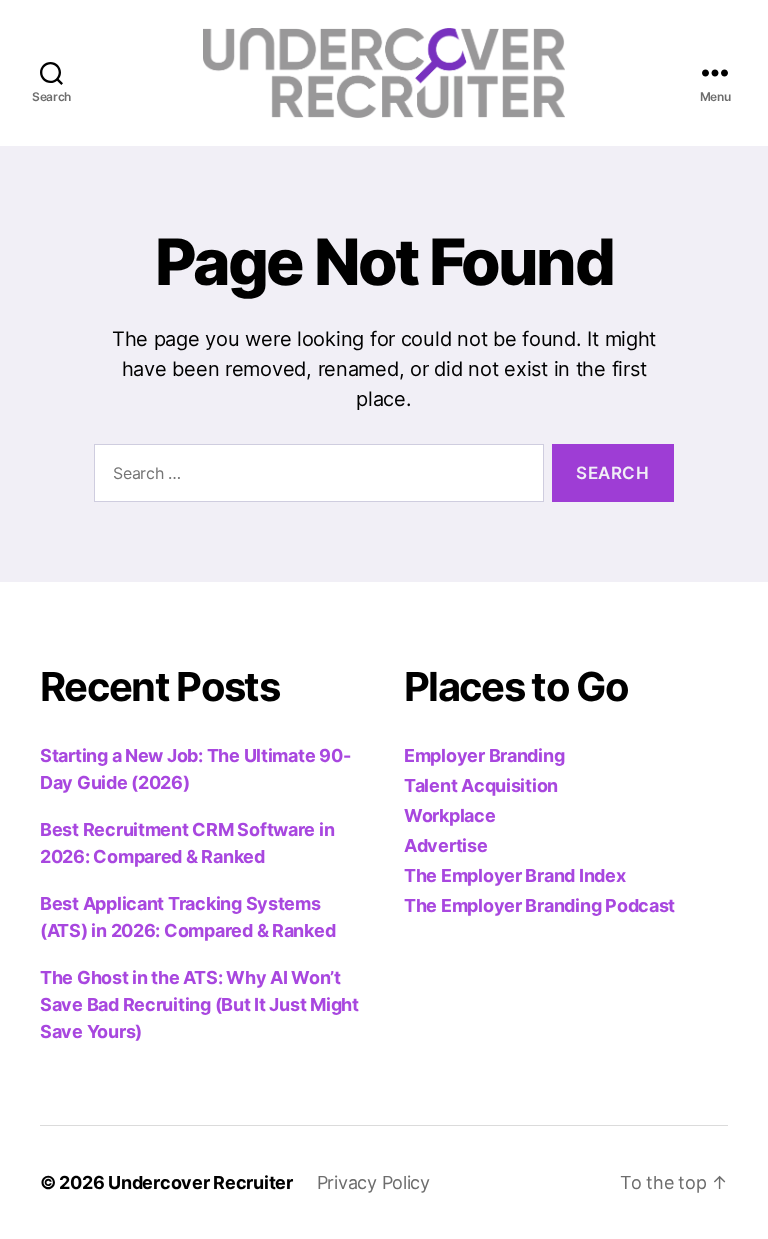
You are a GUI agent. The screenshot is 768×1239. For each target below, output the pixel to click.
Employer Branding (484, 755)
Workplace (450, 815)
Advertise (446, 845)
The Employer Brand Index (515, 875)
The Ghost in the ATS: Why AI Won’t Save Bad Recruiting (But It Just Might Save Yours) (199, 1004)
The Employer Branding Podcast (539, 905)
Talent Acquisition (481, 785)
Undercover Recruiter (200, 1182)
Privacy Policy (373, 1182)
